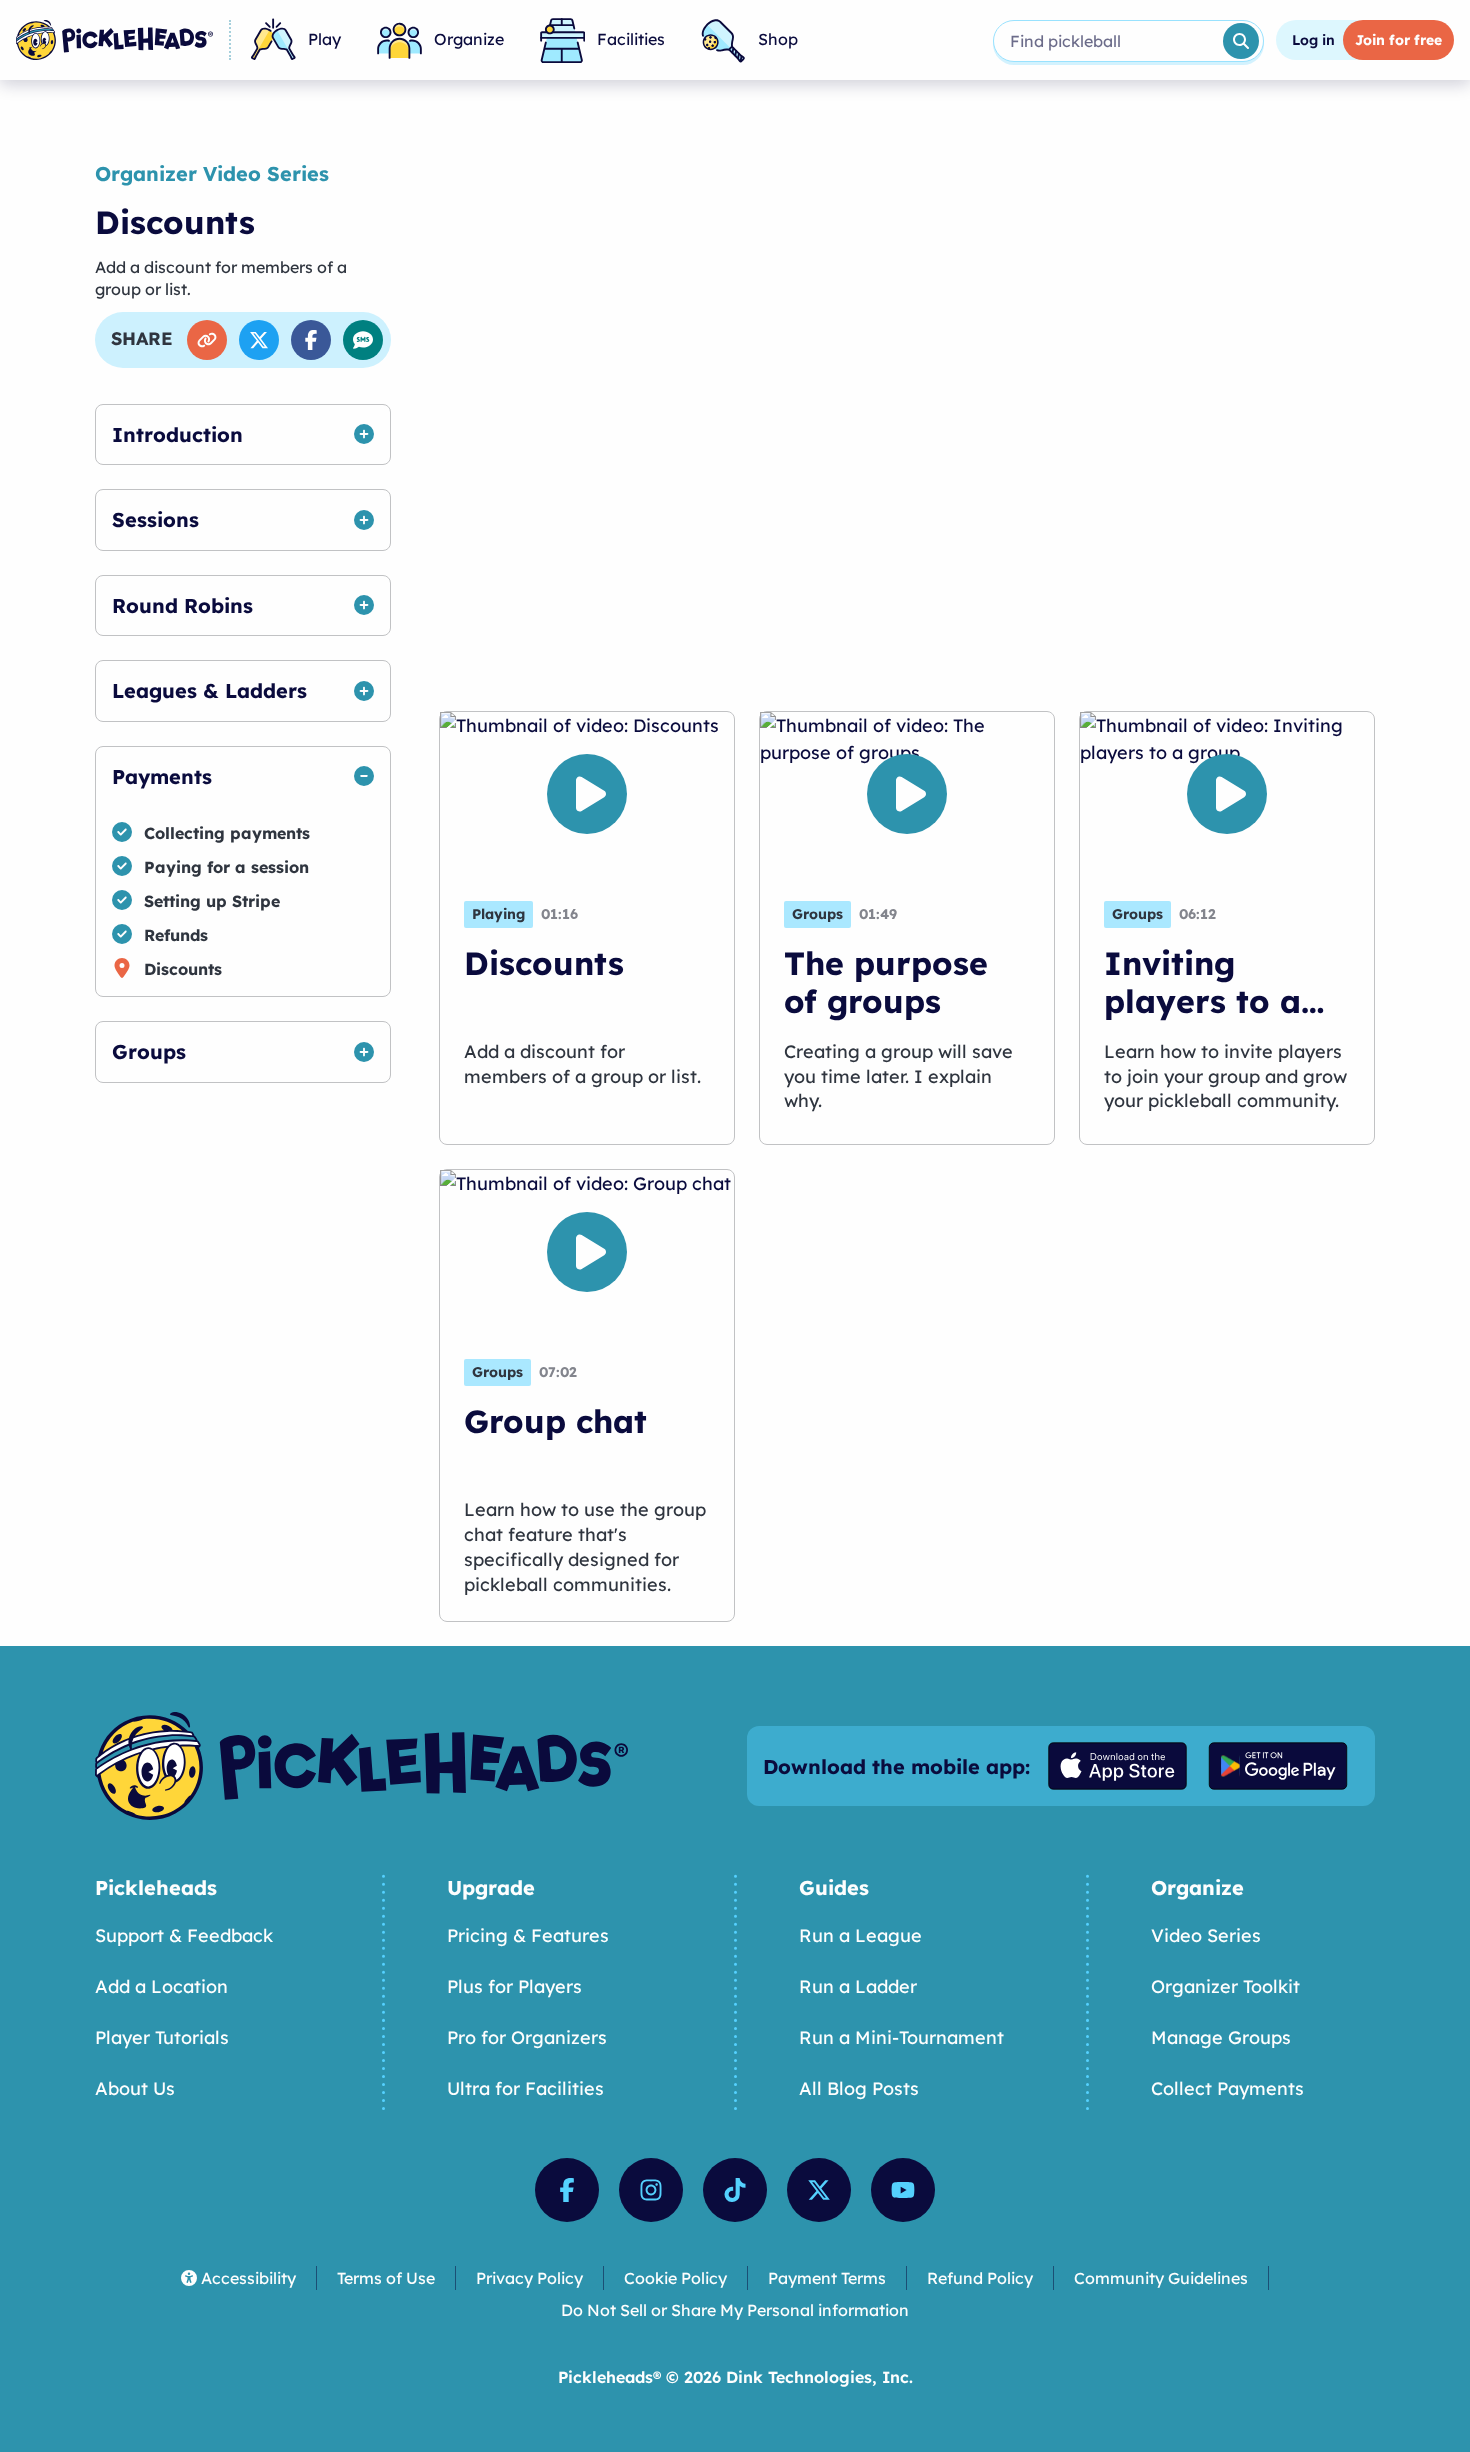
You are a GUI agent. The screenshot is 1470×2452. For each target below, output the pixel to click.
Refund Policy (980, 2278)
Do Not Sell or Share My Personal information (735, 2310)
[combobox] (1106, 41)
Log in (1313, 40)
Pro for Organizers (527, 2037)
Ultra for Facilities (525, 2088)
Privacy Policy (529, 2278)
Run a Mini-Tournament (901, 2037)
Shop (778, 39)
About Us (135, 2088)
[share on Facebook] (311, 340)
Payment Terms (827, 2278)
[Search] (1241, 41)
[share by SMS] (363, 340)
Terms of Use (386, 2278)
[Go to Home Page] (114, 40)
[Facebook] (567, 2190)
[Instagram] (651, 2190)
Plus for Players (514, 1986)
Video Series (1206, 1935)
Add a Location (161, 1986)
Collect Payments (1227, 2088)
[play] (587, 794)
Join (1398, 40)
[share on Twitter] (259, 340)
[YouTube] (903, 2190)
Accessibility (248, 2278)
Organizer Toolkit (1225, 1986)
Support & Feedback (184, 1935)
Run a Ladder (858, 1986)
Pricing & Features (528, 1935)
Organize (469, 39)
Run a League (860, 1935)
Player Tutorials (162, 2037)
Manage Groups (1221, 2037)
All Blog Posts (859, 2088)
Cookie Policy (675, 2278)
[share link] (207, 340)
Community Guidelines (1161, 2278)
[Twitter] (819, 2190)
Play (324, 39)
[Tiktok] (735, 2190)
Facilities (631, 39)
